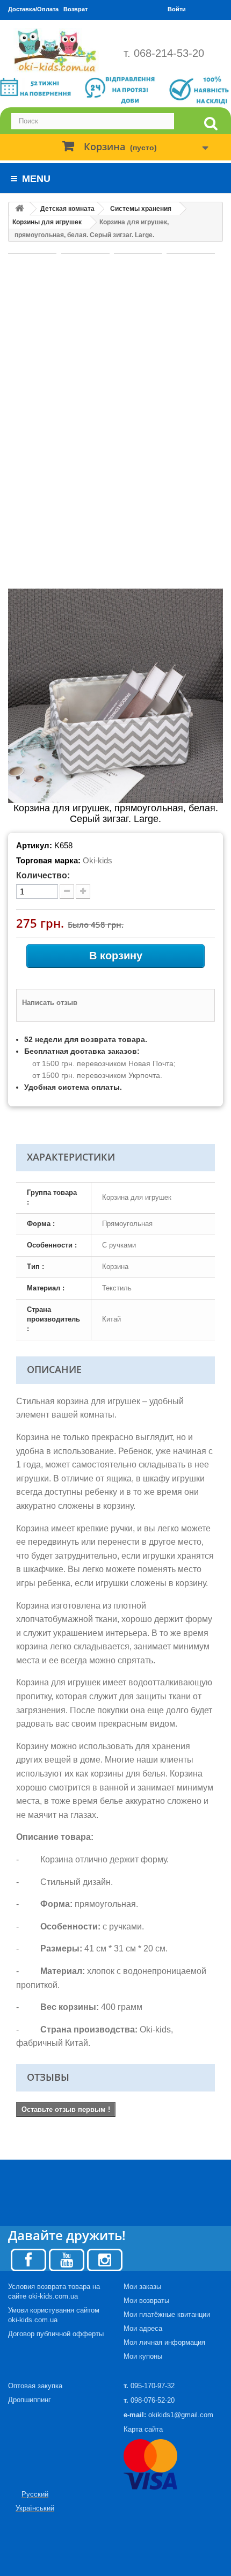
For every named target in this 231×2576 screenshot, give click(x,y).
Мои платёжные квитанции (167, 2314)
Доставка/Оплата (33, 9)
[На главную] (19, 209)
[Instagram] (105, 2259)
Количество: (43, 875)
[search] (211, 124)
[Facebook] (28, 2259)
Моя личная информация (164, 2342)
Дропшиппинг (30, 2400)
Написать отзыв (50, 1003)
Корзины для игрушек (47, 222)
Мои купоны (143, 2356)
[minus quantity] (67, 891)
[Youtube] (67, 2259)
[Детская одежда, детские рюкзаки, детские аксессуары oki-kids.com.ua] (58, 50)
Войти (177, 9)
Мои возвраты (146, 2300)
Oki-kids (98, 860)
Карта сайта (143, 2429)
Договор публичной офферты (56, 2334)
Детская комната (67, 209)
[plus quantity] (83, 891)
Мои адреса (143, 2328)
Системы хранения (141, 209)
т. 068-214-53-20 (164, 53)
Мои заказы (142, 2287)
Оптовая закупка (35, 2386)
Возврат (75, 9)
